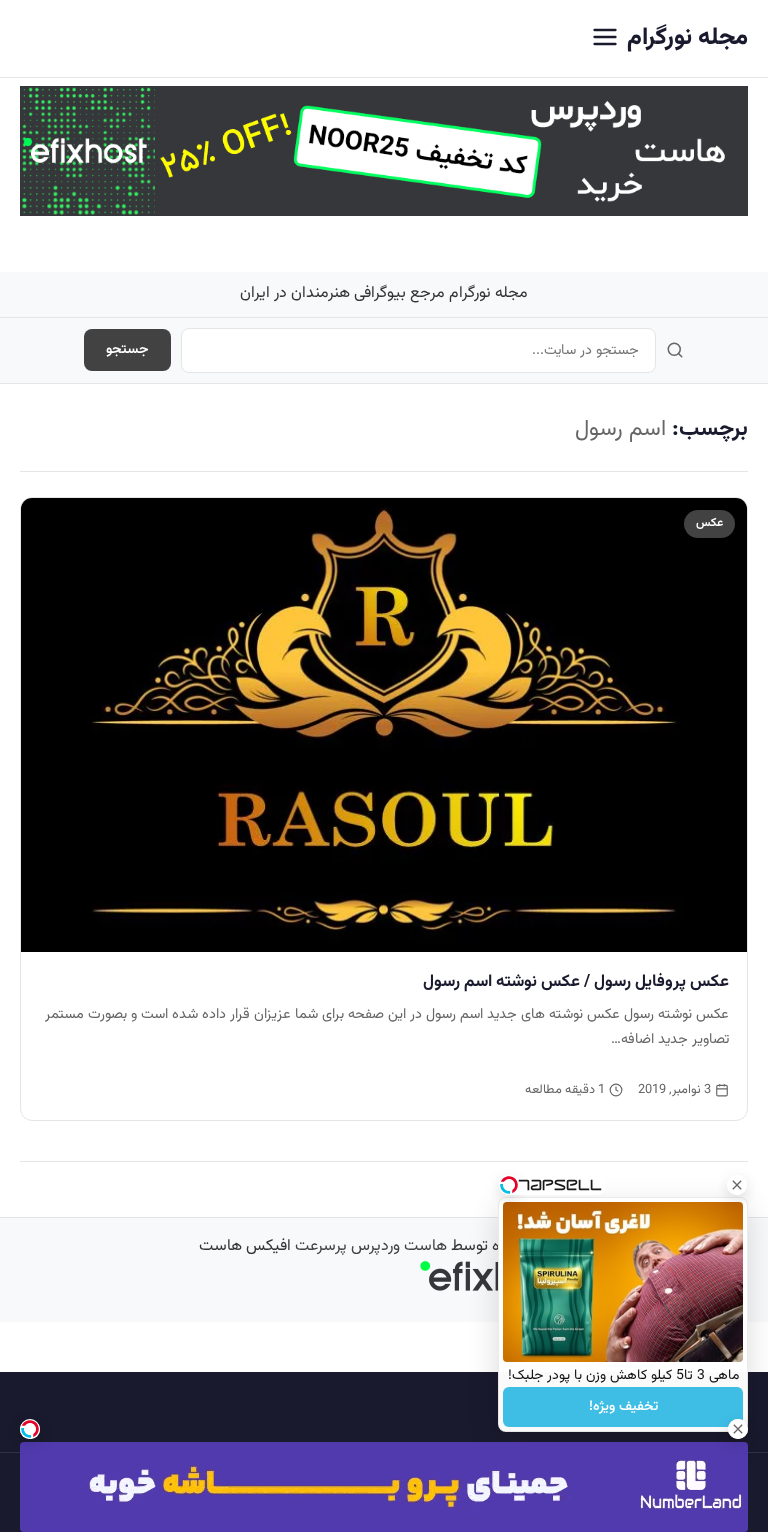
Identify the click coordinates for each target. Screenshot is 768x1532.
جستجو (127, 350)
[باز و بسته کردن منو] (605, 38)
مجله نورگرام (687, 38)
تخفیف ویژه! (623, 1407)
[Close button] (737, 1185)
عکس (709, 523)
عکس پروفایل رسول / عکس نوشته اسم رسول (576, 982)
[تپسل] (30, 1429)
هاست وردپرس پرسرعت (371, 1246)
